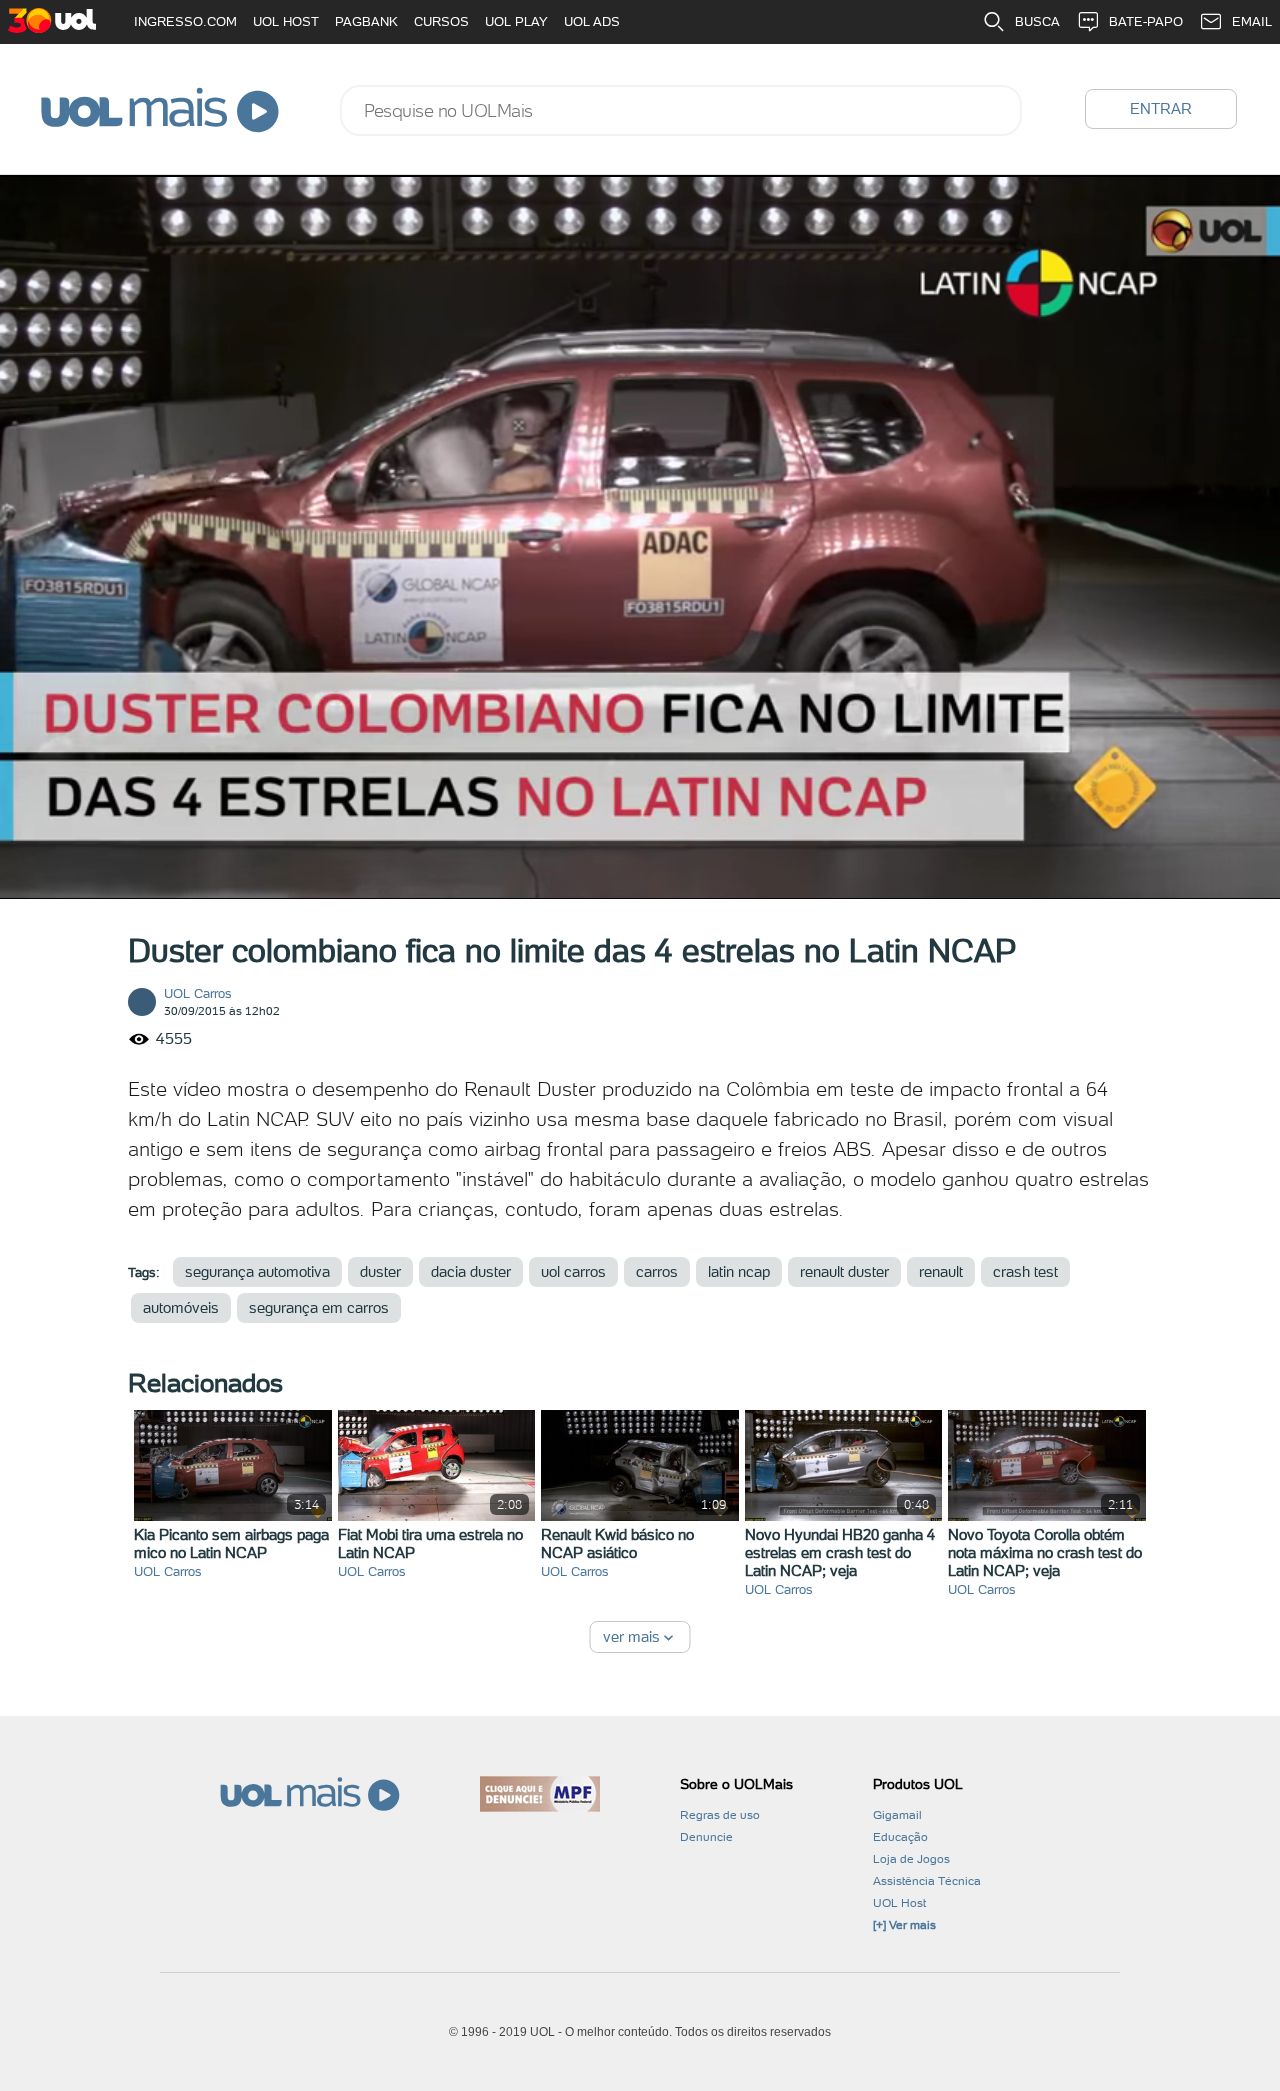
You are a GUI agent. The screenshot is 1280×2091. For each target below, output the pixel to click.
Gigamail (897, 1815)
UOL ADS (592, 21)
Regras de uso (720, 1815)
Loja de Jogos (911, 1859)
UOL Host (899, 1903)
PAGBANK (366, 21)
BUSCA (1037, 21)
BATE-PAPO (1146, 21)
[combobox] (681, 110)
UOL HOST (286, 21)
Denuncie (706, 1837)
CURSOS (441, 21)
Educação (900, 1837)
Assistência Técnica (927, 1881)
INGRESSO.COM (185, 21)
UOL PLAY (516, 21)
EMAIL (1252, 21)
